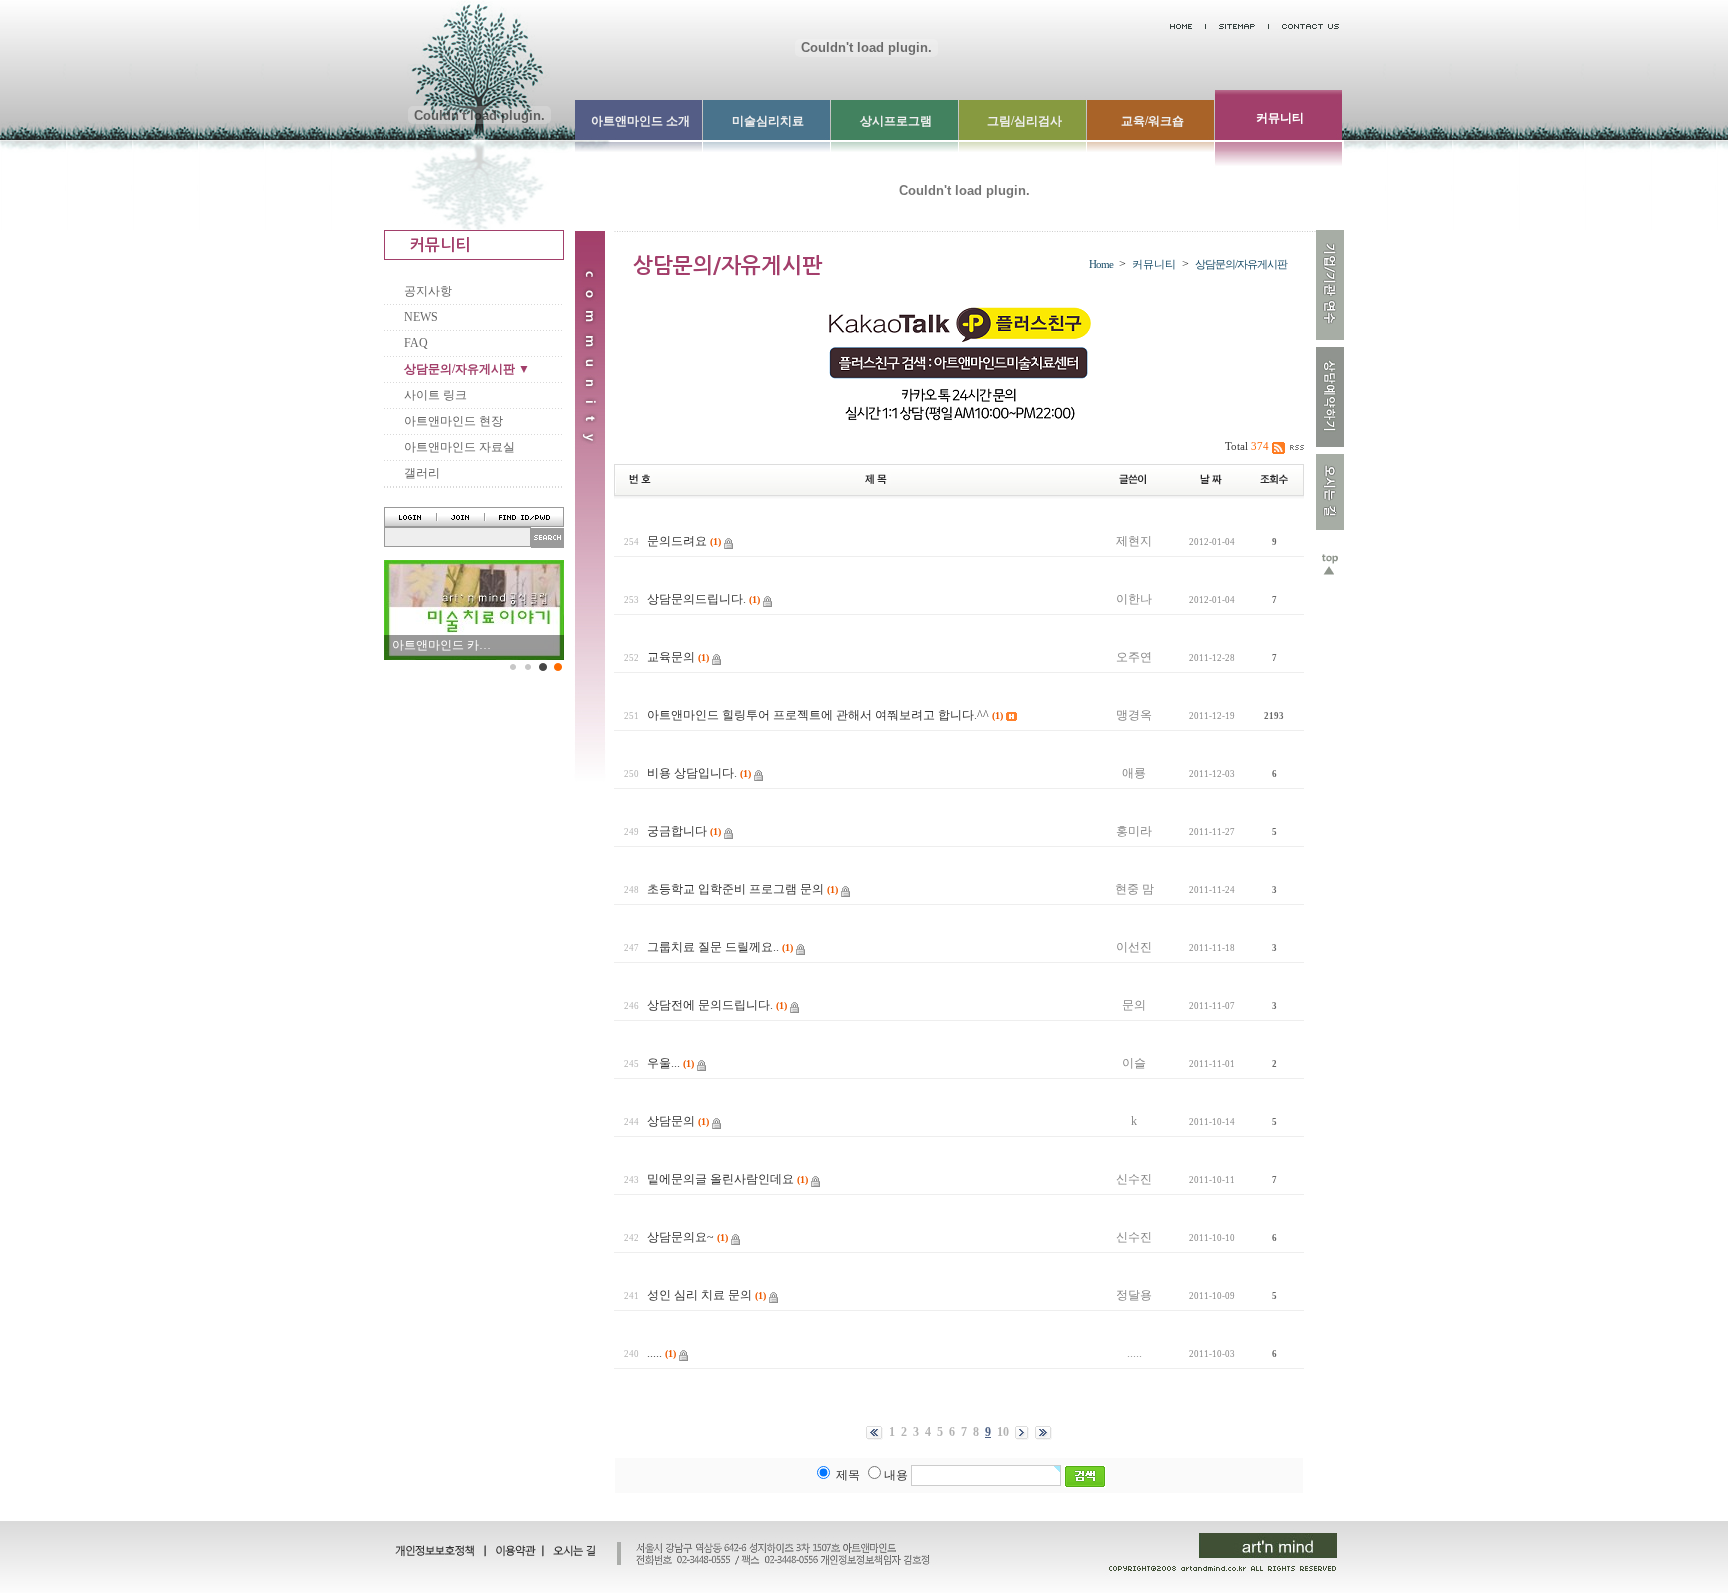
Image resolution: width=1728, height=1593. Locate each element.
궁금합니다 (677, 831)
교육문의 (671, 657)
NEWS (421, 317)
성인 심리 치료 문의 (699, 1295)
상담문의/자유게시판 (1241, 264)
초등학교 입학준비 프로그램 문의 (735, 889)
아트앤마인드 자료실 (459, 447)
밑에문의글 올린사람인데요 (720, 1179)
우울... (663, 1063)
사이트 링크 (435, 395)
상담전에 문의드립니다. (710, 1005)
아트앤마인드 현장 (453, 421)
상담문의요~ (680, 1237)
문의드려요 (677, 541)
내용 (896, 1475)
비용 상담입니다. (692, 773)
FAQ (416, 343)
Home (1101, 264)
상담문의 (671, 1121)
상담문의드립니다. (696, 599)
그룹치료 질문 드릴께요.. (713, 947)
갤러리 (422, 473)
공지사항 (428, 291)
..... (654, 1353)
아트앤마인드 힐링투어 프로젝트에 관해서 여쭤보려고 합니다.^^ (818, 715)
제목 (848, 1475)
